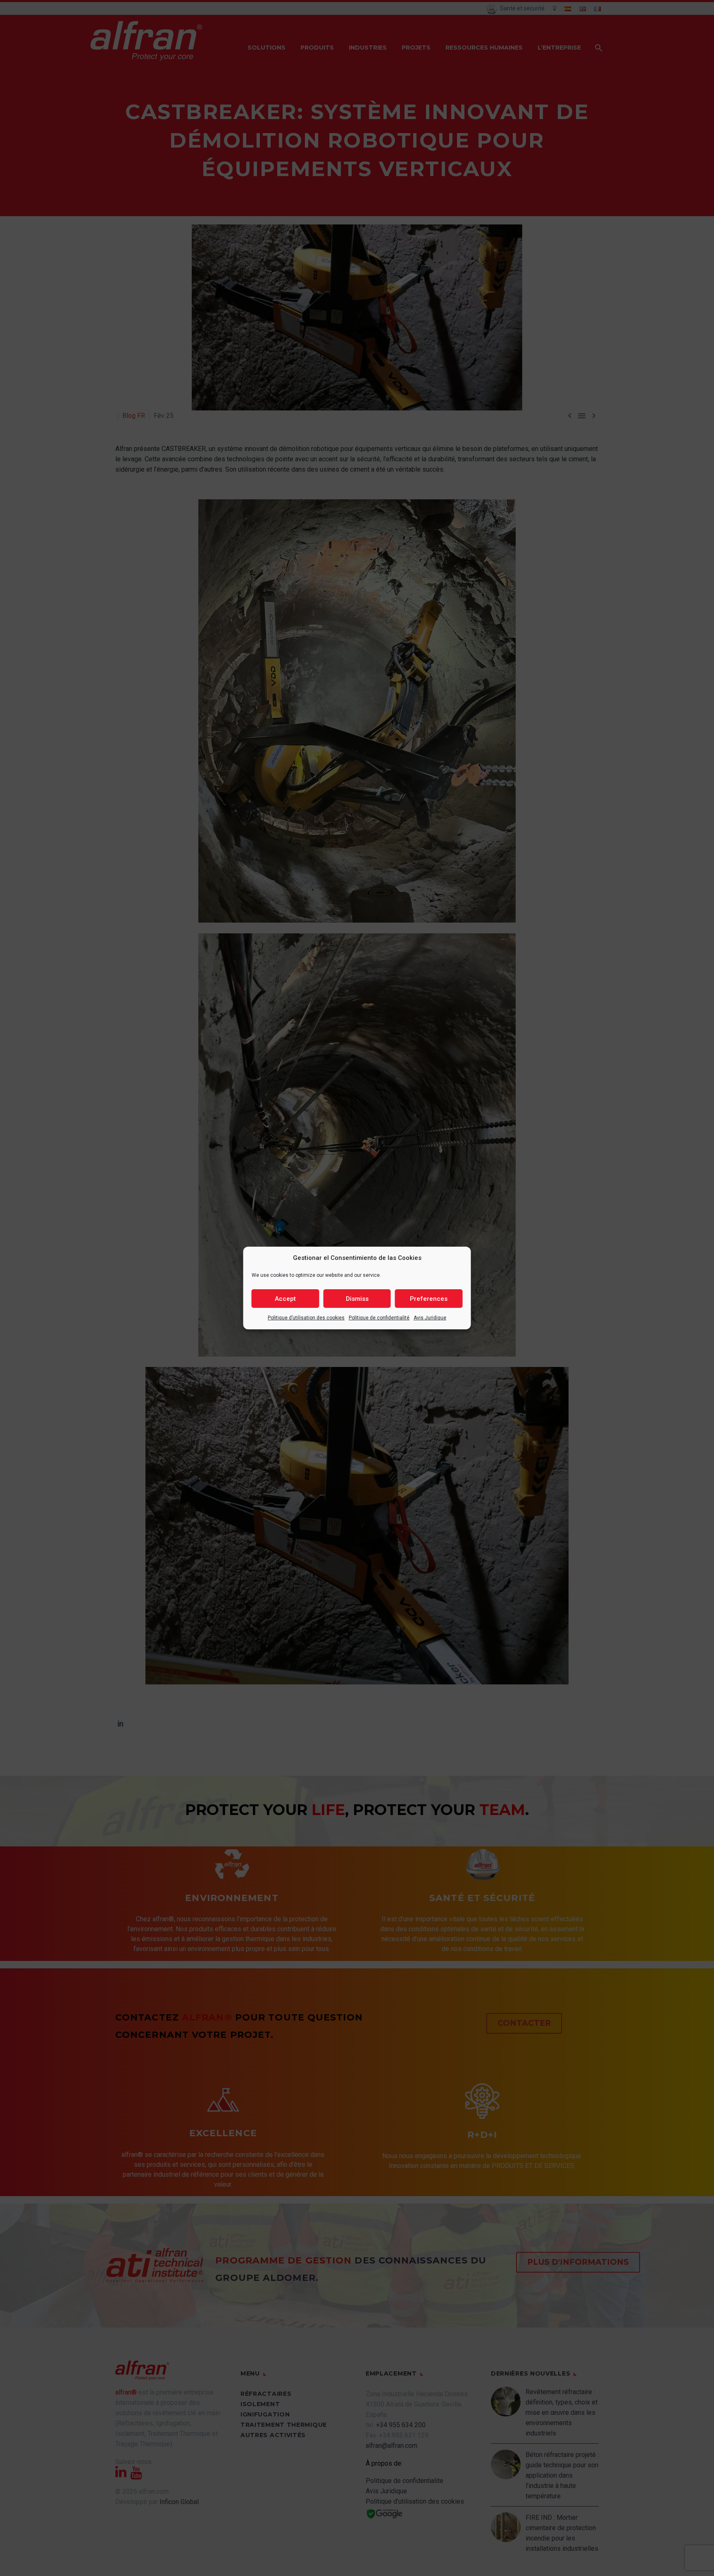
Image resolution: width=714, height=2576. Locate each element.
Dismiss (357, 1299)
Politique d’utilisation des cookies (306, 1318)
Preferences (429, 1299)
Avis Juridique (430, 1318)
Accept (285, 1299)
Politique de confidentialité (379, 1318)
